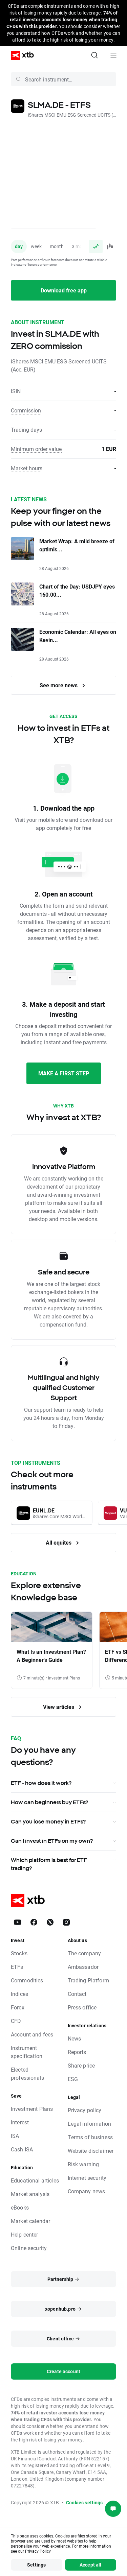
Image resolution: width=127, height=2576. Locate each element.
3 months (82, 246)
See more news (59, 685)
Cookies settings (84, 2502)
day (19, 246)
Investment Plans (32, 2109)
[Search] (94, 55)
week (36, 246)
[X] (50, 1922)
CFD (16, 2021)
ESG (73, 2079)
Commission (26, 410)
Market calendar (30, 2221)
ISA (15, 2136)
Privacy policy (85, 2110)
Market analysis (30, 2194)
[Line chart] (96, 246)
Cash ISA (22, 2149)
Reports (77, 2052)
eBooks (20, 2207)
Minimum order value (36, 449)
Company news (87, 2191)
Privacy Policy (38, 2551)
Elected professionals (27, 2073)
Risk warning (83, 2164)
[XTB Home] (20, 55)
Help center (25, 2234)
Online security (29, 2248)
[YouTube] (18, 1922)
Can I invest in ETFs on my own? (52, 1841)
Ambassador (83, 1967)
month (57, 246)
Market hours (27, 468)
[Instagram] (66, 1922)
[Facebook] (34, 1922)
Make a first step (64, 1073)
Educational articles (35, 2180)
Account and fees (32, 2034)
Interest (20, 2122)
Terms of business (90, 2137)
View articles (59, 1707)
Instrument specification (27, 2052)
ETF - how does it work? (41, 1783)
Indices (19, 1994)
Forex (18, 2007)
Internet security (87, 2178)
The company (84, 1953)
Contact (77, 1994)
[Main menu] (113, 55)
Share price (81, 2065)
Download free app (64, 290)
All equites (59, 1542)
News (75, 2038)
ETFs (17, 1967)
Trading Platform (88, 1980)
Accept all (91, 2565)
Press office (82, 2007)
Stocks (19, 1953)
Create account (63, 2371)
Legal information (90, 2124)
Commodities (27, 1980)
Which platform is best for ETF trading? (49, 1864)
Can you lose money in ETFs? (48, 1821)
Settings (36, 2565)
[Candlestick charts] (109, 246)
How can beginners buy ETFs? (49, 1802)
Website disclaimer (91, 2151)
